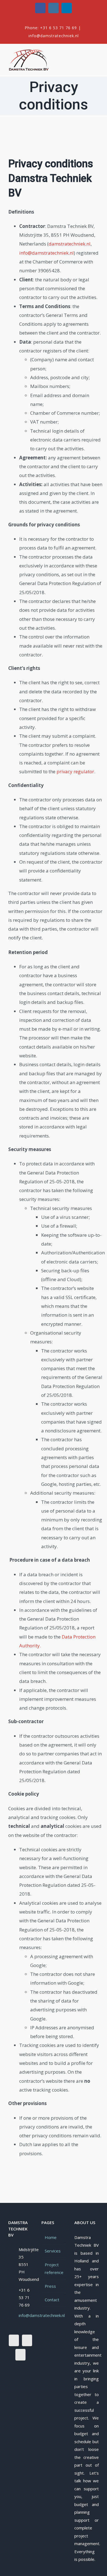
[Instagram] (27, 2340)
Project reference (54, 2269)
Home (51, 2237)
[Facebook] (14, 2340)
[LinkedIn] (20, 2355)
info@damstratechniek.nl (54, 36)
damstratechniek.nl (70, 244)
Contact (52, 2300)
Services (53, 2251)
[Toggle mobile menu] (97, 53)
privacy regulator (75, 771)
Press (50, 2286)
